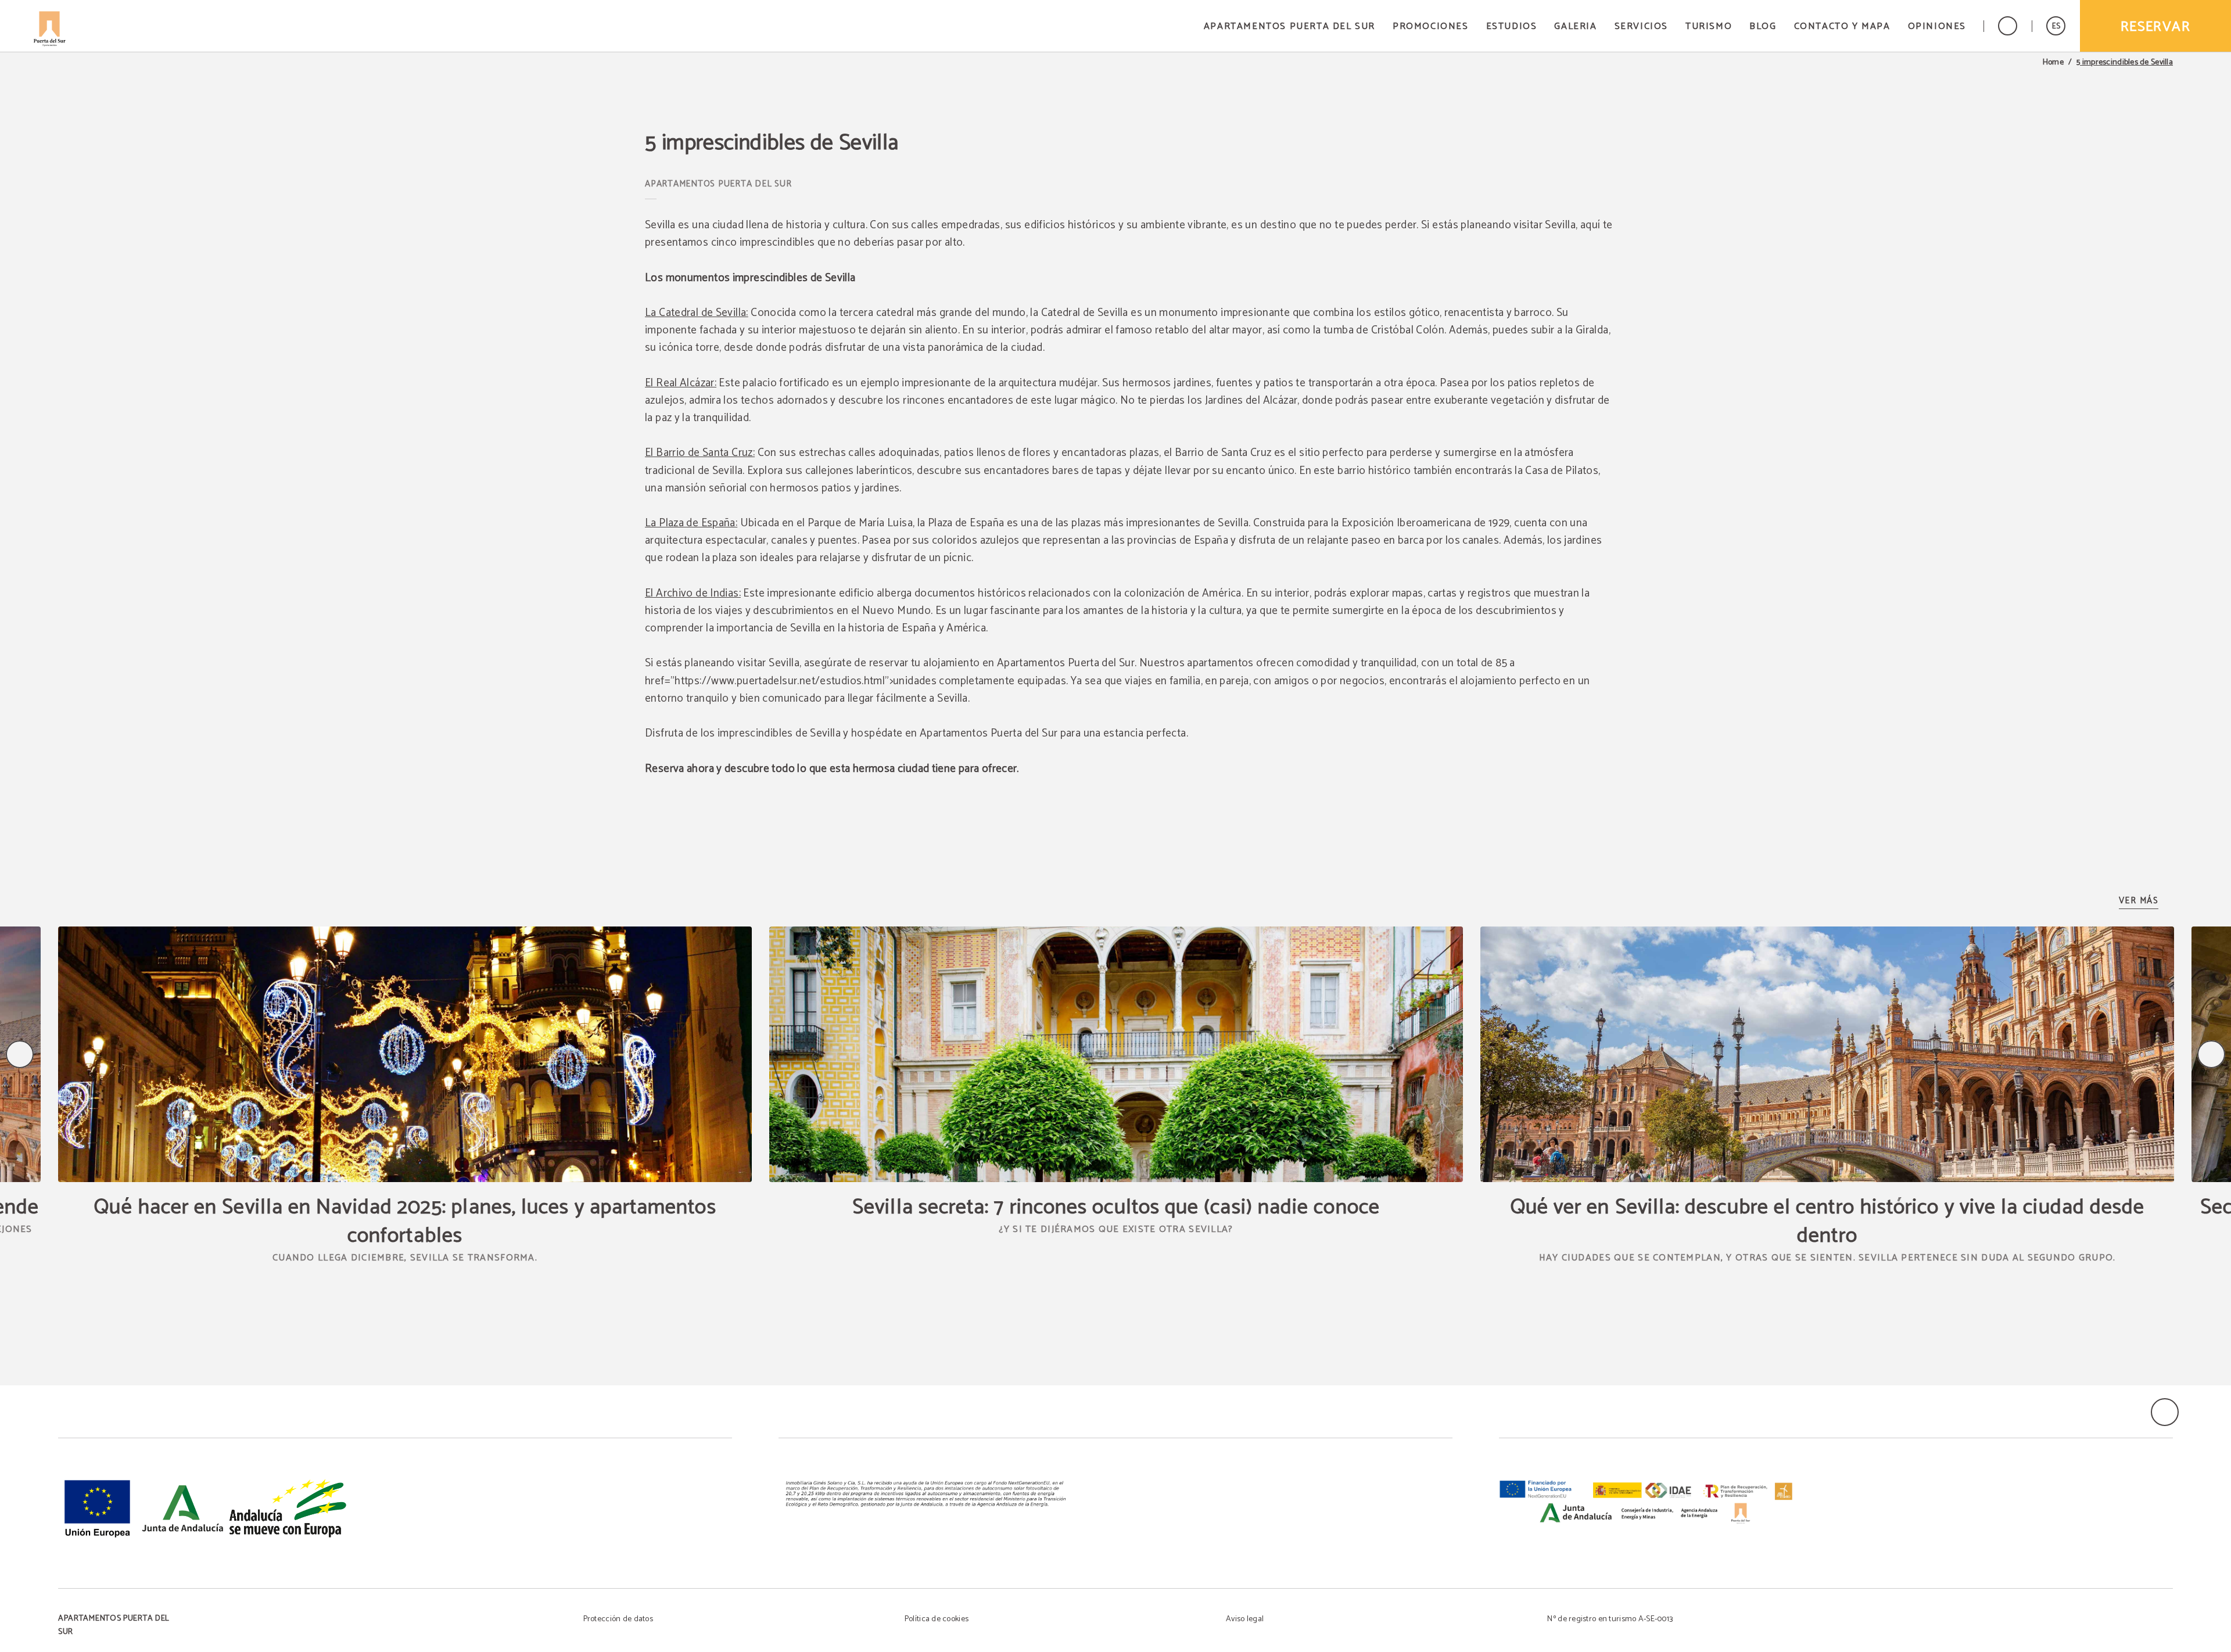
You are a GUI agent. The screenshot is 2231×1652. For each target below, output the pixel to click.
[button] (2056, 26)
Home (2053, 63)
